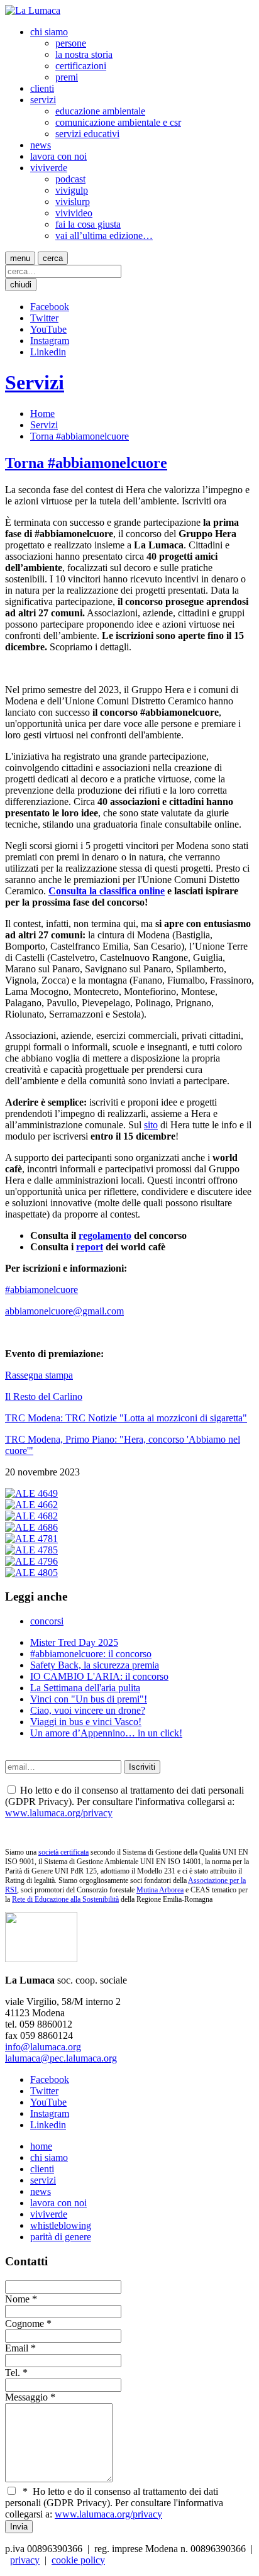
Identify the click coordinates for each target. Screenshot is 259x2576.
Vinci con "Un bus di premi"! (89, 1699)
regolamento (105, 1235)
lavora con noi (58, 156)
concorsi (47, 1621)
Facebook (50, 307)
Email (17, 2348)
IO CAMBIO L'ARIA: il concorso (99, 1676)
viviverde (49, 168)
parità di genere (61, 2237)
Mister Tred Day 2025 (74, 1642)
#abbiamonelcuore (41, 1290)
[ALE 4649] (31, 1493)
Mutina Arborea (160, 1890)
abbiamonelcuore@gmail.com (64, 1311)
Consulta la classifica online (107, 891)
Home (42, 414)
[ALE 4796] (31, 1561)
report (90, 1247)
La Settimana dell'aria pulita (85, 1688)
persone (71, 43)
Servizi (35, 382)
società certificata (63, 1852)
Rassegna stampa (39, 1375)
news (41, 145)
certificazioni (81, 66)
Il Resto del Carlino (44, 1396)
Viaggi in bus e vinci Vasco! (86, 1722)
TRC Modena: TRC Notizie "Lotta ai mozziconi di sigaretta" (126, 1418)
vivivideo (74, 213)
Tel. (13, 2373)
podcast (70, 179)
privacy (25, 2560)
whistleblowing (61, 2225)
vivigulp (72, 190)
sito (151, 1125)
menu (20, 258)
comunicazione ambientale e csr (118, 122)
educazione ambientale (100, 111)
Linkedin (48, 352)
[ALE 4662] (31, 1505)
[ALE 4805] (31, 1573)
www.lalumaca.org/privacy (59, 1813)
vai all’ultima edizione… (104, 236)
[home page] (33, 10)
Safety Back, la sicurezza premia (95, 1665)
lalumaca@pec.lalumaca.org (61, 2058)
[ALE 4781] (31, 1539)
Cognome (25, 2323)
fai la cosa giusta (88, 224)
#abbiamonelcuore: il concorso (91, 1654)
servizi (43, 100)
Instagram (50, 341)
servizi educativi (87, 134)
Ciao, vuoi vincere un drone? (88, 1710)
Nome (17, 2299)
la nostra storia (84, 54)
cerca (53, 258)
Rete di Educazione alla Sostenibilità (65, 1899)
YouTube (48, 329)
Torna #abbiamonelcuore (80, 436)
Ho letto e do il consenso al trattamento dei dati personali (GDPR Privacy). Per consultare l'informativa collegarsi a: (114, 2503)
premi (67, 77)
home (41, 2146)
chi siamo (49, 32)
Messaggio (26, 2397)
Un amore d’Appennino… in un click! (106, 1733)
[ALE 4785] (31, 1550)
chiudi (21, 285)
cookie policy (78, 2560)
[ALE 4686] (31, 1527)
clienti (42, 88)
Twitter (44, 318)
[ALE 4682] (31, 1516)
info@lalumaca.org (43, 2047)
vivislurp (73, 202)
